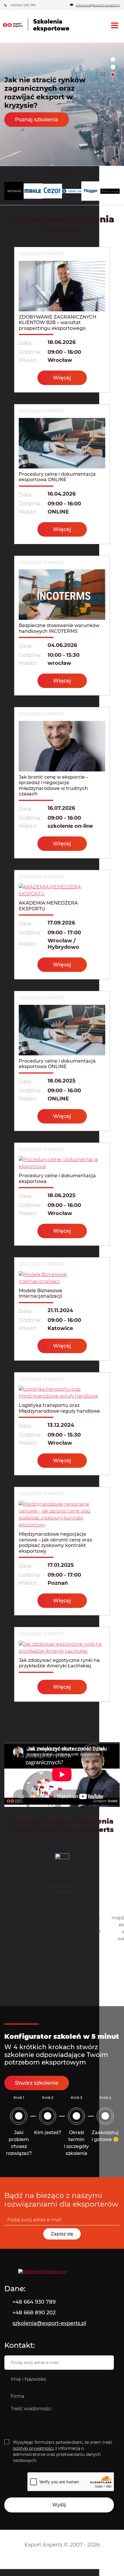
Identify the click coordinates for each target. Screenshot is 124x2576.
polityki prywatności (33, 2448)
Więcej (62, 378)
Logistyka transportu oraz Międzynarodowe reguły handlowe (59, 1408)
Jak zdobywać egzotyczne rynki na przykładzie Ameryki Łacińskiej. (59, 1663)
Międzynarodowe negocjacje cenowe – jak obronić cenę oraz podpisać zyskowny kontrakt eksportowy (55, 1543)
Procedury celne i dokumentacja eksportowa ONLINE (57, 477)
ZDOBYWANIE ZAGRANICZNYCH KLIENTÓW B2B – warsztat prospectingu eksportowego (58, 323)
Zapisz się (62, 2234)
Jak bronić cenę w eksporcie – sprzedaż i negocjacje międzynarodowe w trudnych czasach (53, 786)
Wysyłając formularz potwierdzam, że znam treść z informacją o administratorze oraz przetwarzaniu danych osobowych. (63, 2451)
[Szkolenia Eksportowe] (62, 2272)
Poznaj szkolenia (37, 124)
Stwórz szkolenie (37, 2083)
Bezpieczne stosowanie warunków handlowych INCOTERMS (59, 628)
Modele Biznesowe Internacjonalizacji (41, 1293)
